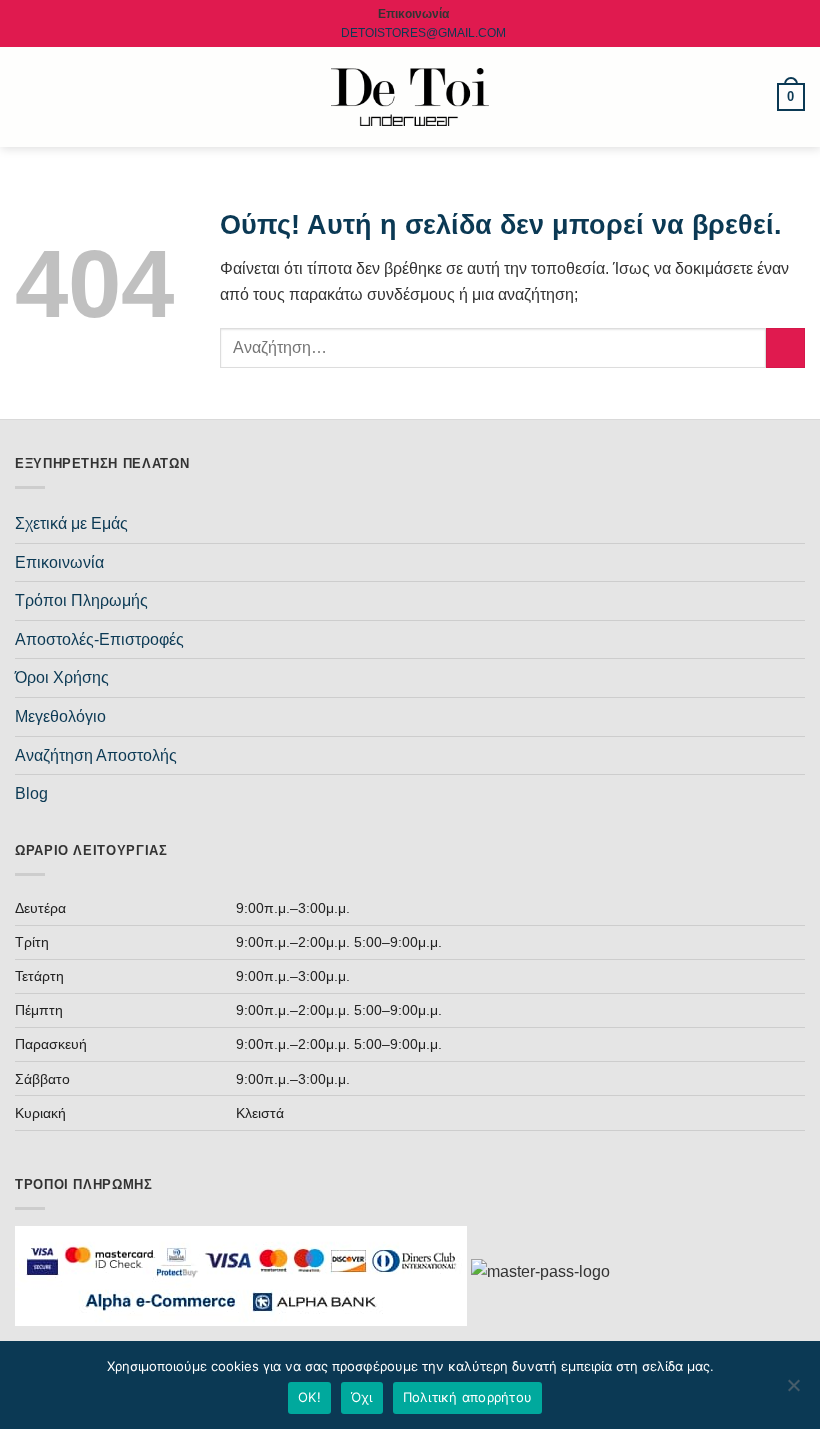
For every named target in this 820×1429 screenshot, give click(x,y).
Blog (31, 793)
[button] (27, 96)
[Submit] (785, 347)
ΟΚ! (309, 1397)
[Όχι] (793, 1391)
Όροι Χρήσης (62, 677)
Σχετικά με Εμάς (71, 523)
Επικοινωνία (59, 562)
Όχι (362, 1397)
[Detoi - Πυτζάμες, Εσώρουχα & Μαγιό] (410, 97)
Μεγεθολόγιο (60, 716)
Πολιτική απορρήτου (468, 1397)
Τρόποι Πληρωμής (81, 600)
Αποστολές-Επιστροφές (99, 639)
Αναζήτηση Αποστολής (96, 755)
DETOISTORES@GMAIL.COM (423, 33)
